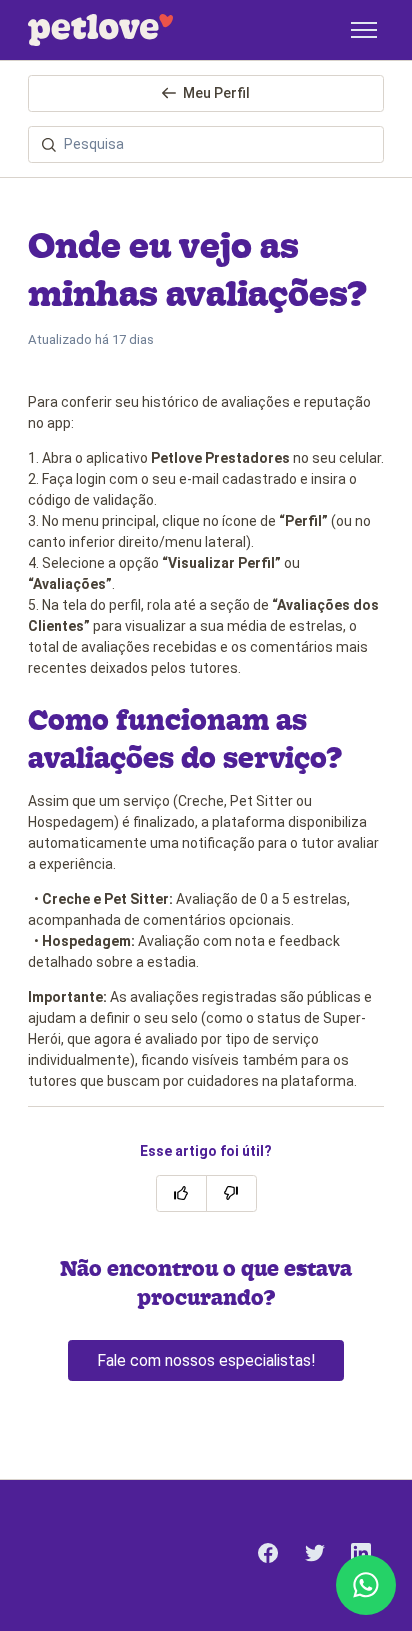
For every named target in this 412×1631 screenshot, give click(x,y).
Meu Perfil (216, 93)
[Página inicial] (100, 30)
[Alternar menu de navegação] (364, 30)
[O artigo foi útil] (181, 1193)
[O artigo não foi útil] (231, 1193)
